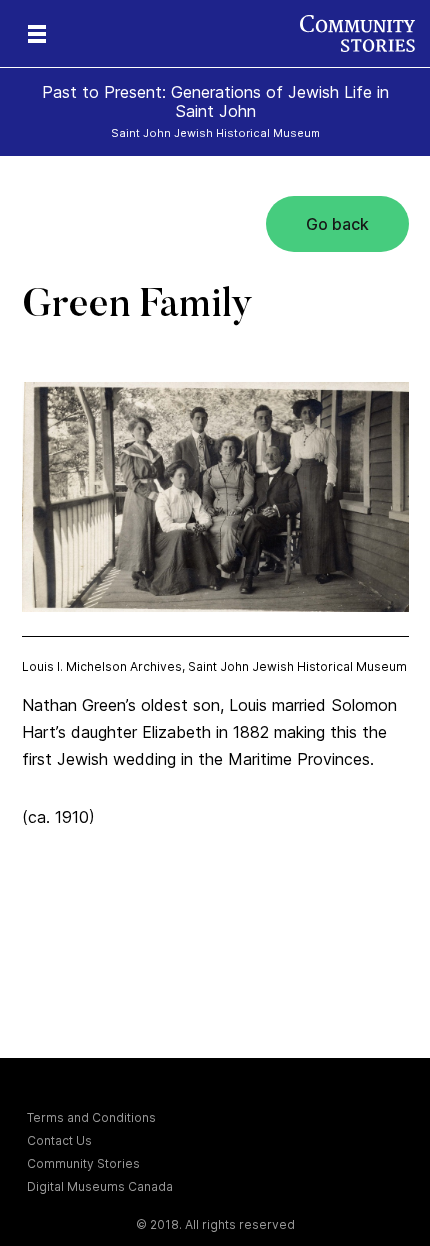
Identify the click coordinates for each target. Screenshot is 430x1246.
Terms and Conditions (91, 1117)
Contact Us (59, 1140)
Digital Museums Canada (100, 1186)
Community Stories (83, 1163)
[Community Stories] (365, 33)
